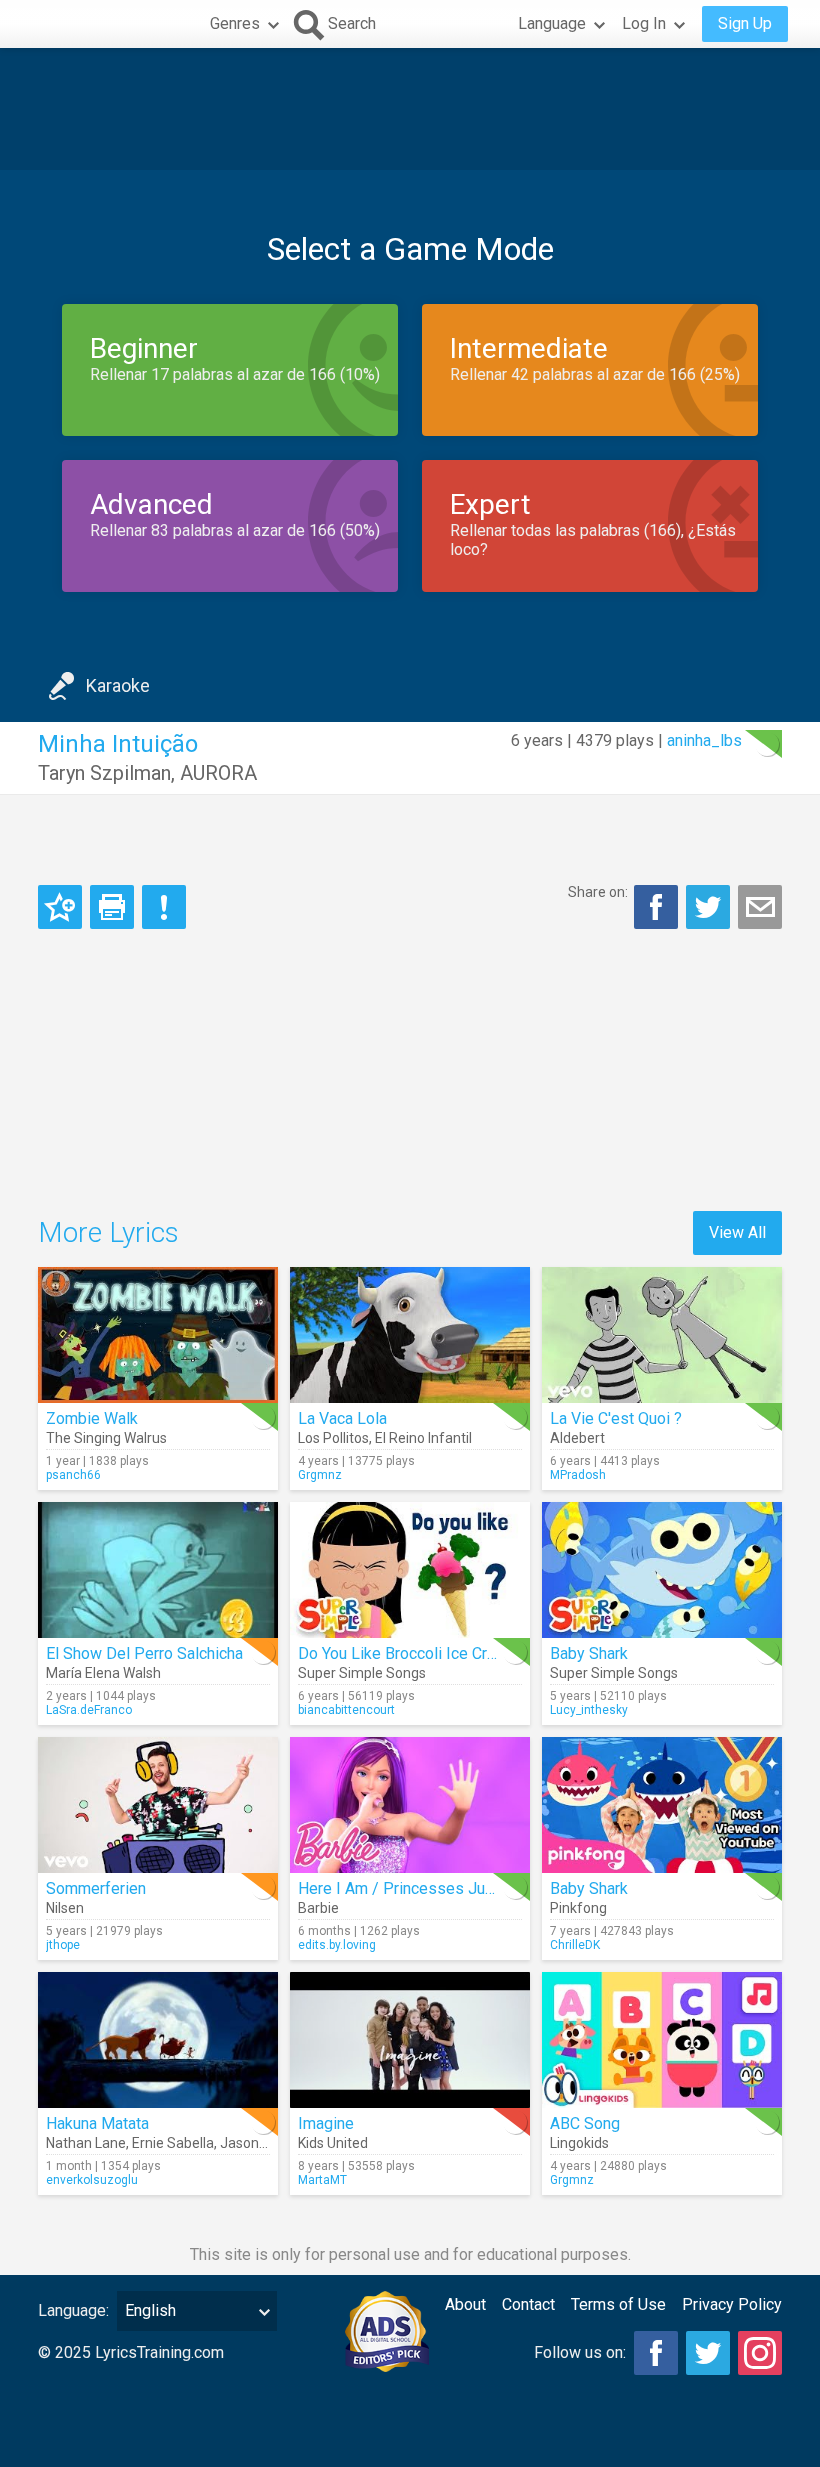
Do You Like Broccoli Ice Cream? (411, 1653)
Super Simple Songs (362, 1673)
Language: (73, 2310)
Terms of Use (618, 2304)
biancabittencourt (346, 1710)
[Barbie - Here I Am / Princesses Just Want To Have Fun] (410, 1805)
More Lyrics (108, 1232)
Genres (235, 23)
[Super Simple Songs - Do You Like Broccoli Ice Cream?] (410, 1570)
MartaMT (322, 2180)
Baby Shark (589, 1653)
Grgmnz (320, 1475)
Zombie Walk (92, 1418)
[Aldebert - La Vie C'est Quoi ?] (662, 1335)
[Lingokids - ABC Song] (662, 2040)
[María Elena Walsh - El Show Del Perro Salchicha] (158, 1570)
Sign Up (745, 23)
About (465, 2304)
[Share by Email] (760, 907)
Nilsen (65, 1908)
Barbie (318, 1908)
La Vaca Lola (342, 1418)
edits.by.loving (337, 1945)
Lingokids (579, 2143)
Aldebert (577, 1438)
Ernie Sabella (173, 2143)
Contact (528, 2304)
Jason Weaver (264, 2143)
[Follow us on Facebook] (656, 2353)
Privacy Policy (732, 2304)
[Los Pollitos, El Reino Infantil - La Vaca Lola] (410, 1335)
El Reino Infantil (423, 1438)
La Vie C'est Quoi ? (616, 1418)
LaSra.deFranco (89, 1710)
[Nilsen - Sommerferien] (158, 1805)
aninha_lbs (704, 740)
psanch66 (73, 1475)
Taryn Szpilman (104, 773)
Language (552, 23)
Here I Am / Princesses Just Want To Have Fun (463, 1888)
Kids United (333, 2143)
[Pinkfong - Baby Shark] (662, 1805)
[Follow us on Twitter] (708, 2353)
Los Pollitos (333, 1438)
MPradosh (578, 1475)
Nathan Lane (86, 2143)
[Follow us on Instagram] (760, 2353)
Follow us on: (580, 2352)
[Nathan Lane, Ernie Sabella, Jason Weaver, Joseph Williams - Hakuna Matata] (158, 2040)
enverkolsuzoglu (92, 2180)
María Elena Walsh (103, 1673)
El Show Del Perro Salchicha (144, 1653)
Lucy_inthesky (589, 1710)
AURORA (218, 773)
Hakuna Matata (97, 2123)
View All (737, 1232)
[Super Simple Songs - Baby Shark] (662, 1570)
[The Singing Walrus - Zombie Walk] (158, 1335)
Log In (644, 23)
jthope (63, 1945)
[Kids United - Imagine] (410, 2040)
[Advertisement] (410, 109)
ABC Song (585, 2123)
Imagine (326, 2123)
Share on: (598, 892)
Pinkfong (578, 1908)
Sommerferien (96, 1888)
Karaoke (118, 685)
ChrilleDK (575, 1945)
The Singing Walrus (106, 1438)
